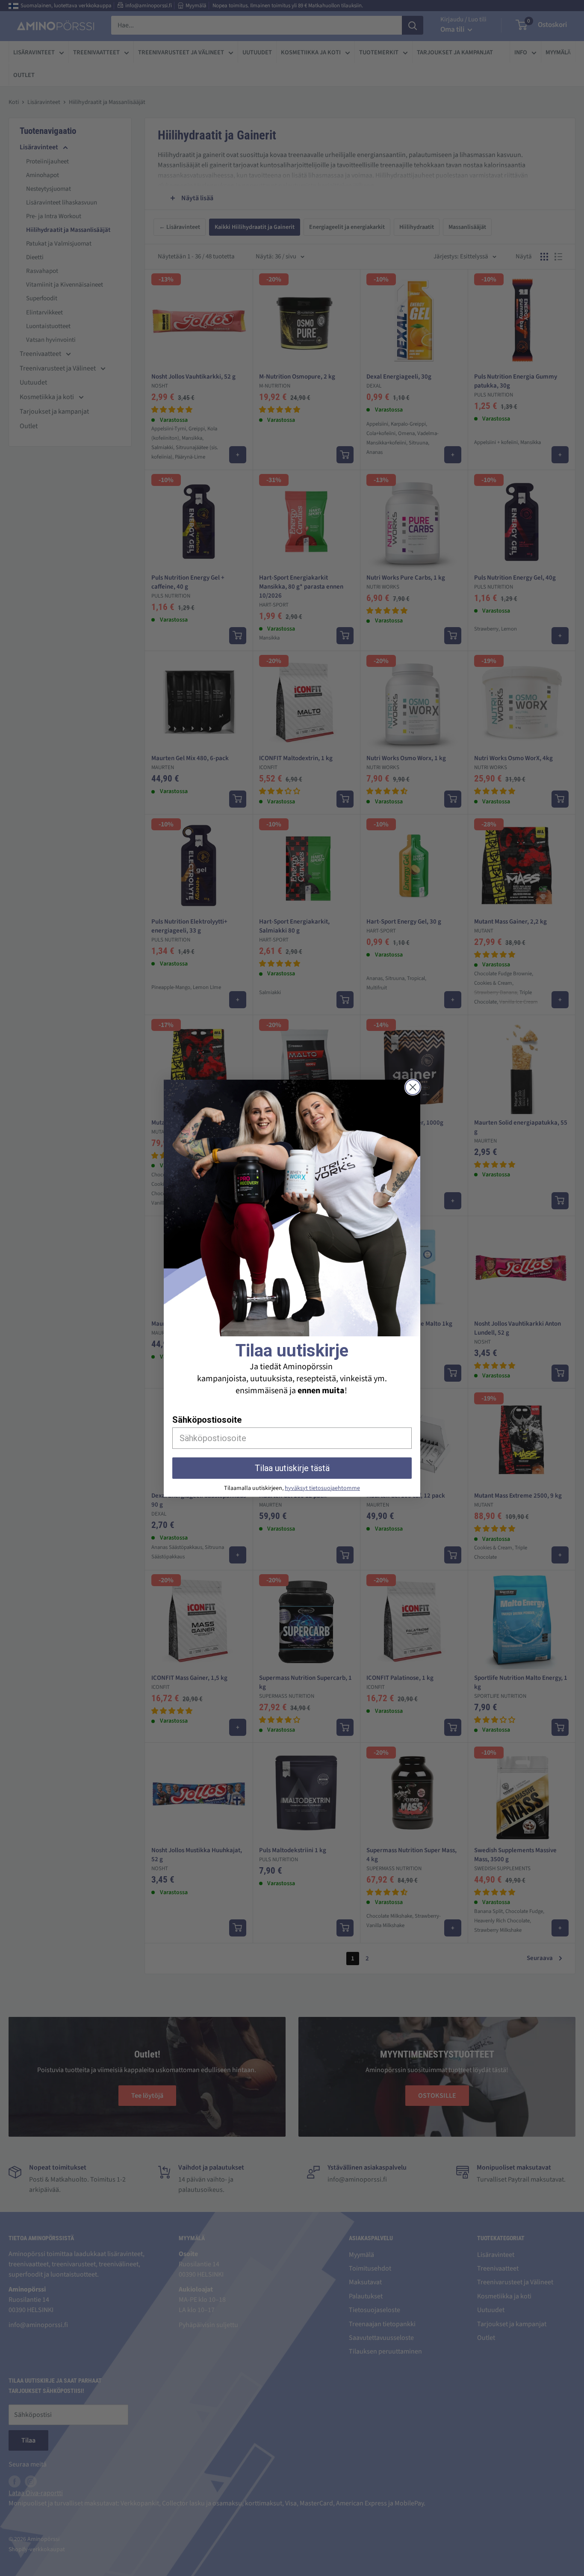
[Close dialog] (413, 1087)
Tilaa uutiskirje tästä (292, 1468)
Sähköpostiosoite (207, 1420)
